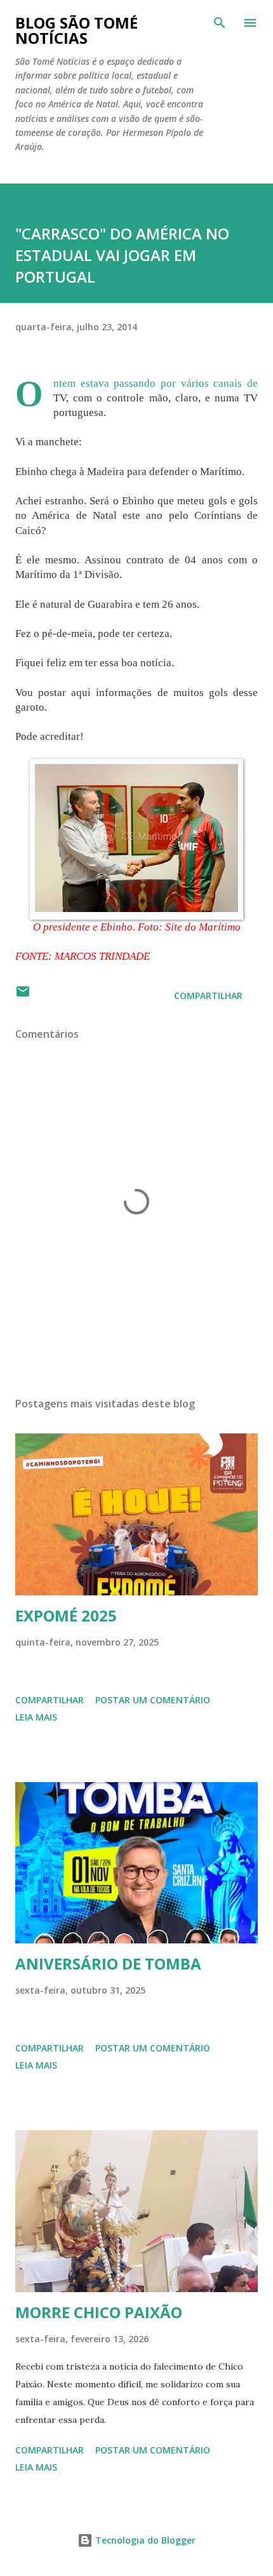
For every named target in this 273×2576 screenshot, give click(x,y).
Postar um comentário (153, 1700)
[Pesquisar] (220, 23)
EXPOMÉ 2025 (66, 1615)
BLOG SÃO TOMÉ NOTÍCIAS (77, 30)
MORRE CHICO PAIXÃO (99, 2312)
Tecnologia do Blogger (144, 2540)
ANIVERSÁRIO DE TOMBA (108, 1963)
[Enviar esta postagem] (23, 996)
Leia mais (36, 1717)
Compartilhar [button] (208, 996)
